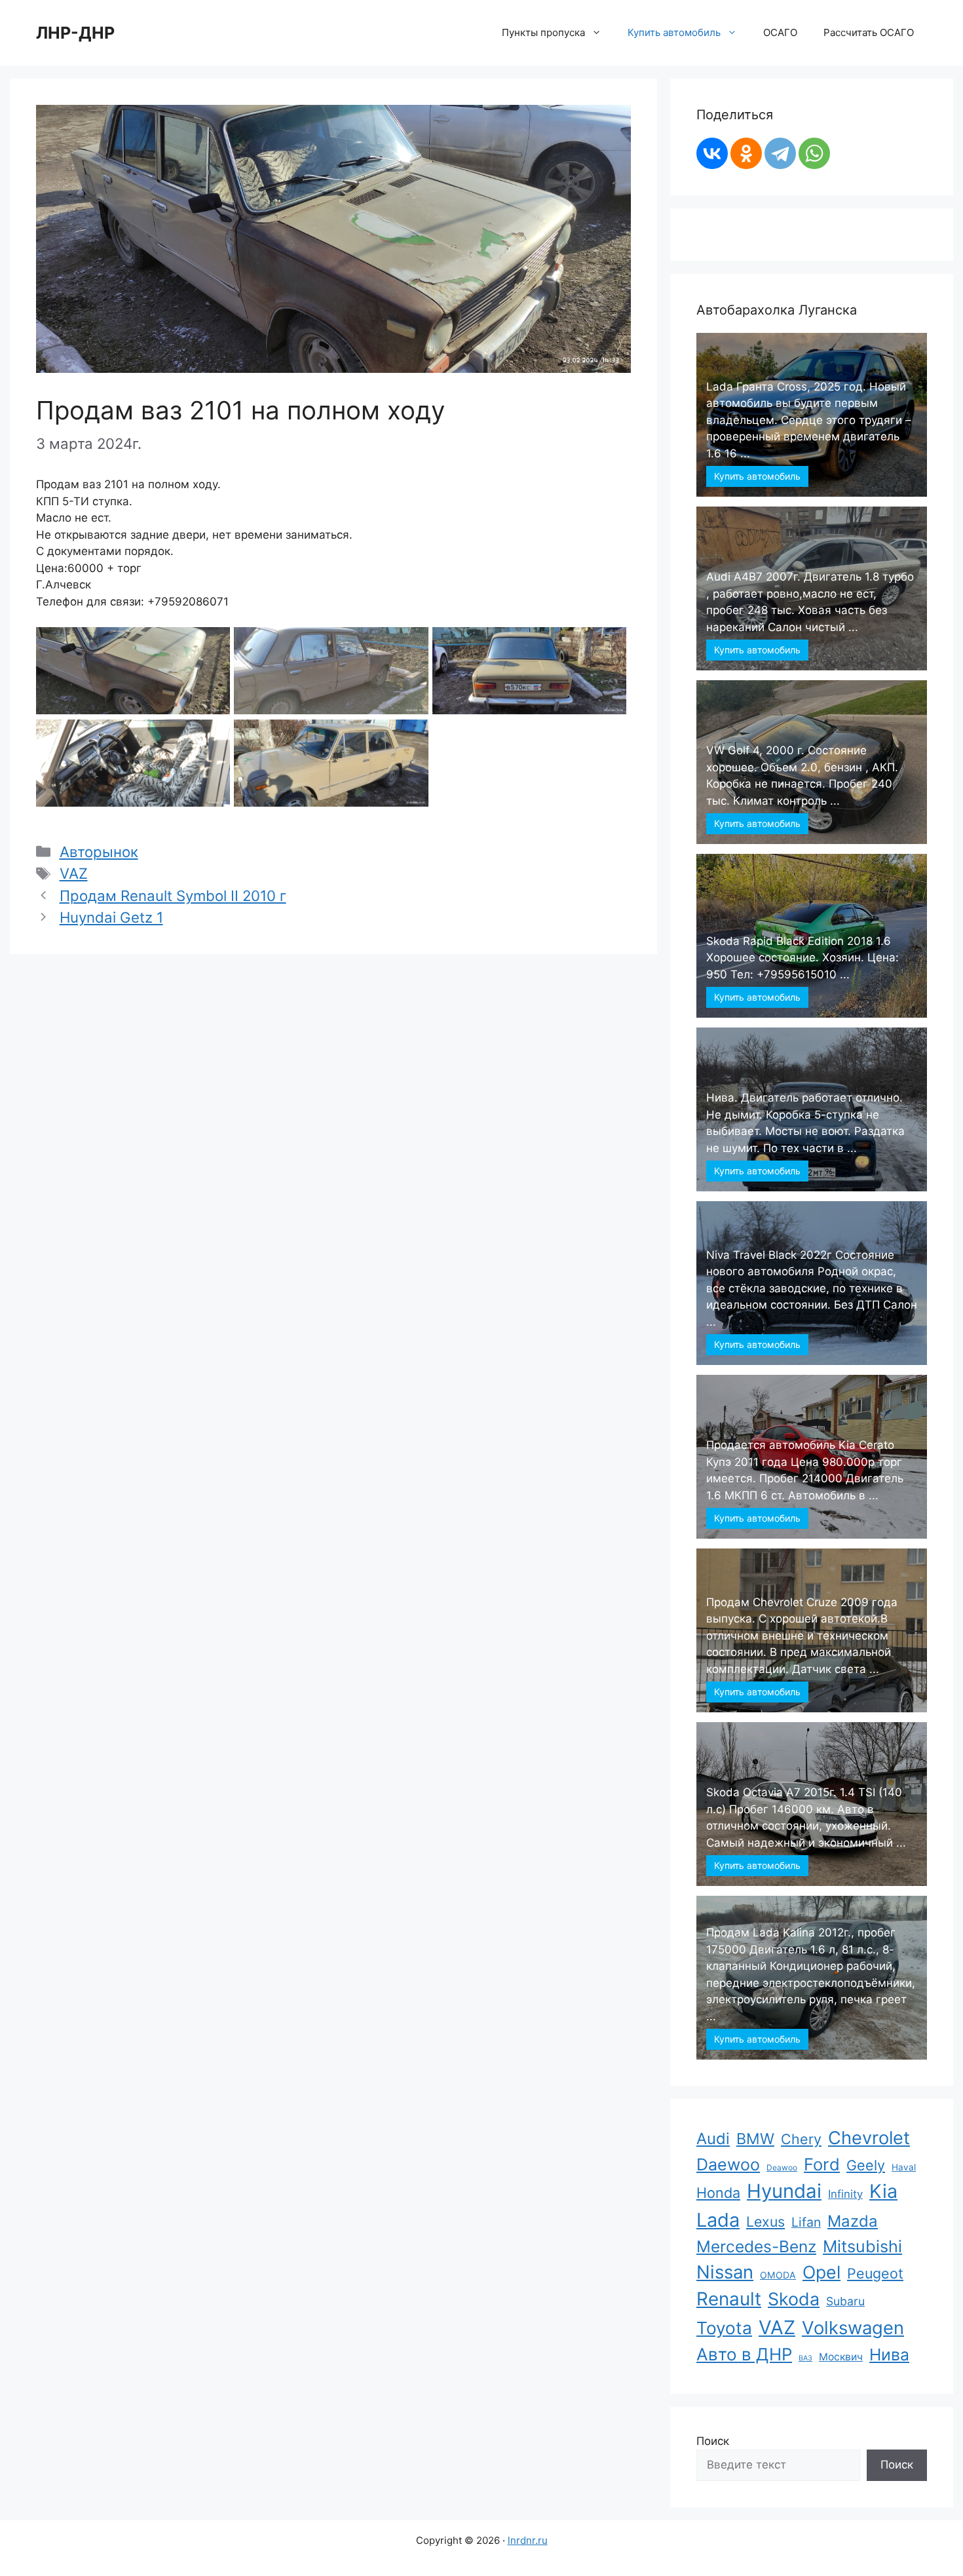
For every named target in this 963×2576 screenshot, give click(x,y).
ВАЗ (805, 2358)
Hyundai (784, 2191)
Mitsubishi (862, 2246)
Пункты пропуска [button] (543, 32)
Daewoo (728, 2164)
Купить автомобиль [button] (674, 32)
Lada (718, 2220)
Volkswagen (853, 2328)
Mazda (853, 2221)
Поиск (713, 2441)
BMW (755, 2139)
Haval (904, 2167)
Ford (822, 2164)
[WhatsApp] (814, 153)
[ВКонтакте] (712, 153)
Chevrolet (869, 2138)
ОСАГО (780, 32)
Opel (821, 2272)
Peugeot (875, 2273)
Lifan (806, 2222)
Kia (883, 2191)
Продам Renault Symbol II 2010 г (173, 895)
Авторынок (99, 852)
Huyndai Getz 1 (111, 917)
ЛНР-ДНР (75, 33)
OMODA (778, 2275)
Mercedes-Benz (756, 2246)
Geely (866, 2165)
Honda (718, 2193)
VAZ (74, 873)
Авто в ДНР (744, 2354)
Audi (713, 2139)
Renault (729, 2299)
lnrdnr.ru (528, 2540)
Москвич (841, 2357)
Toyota (724, 2328)
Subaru (845, 2301)
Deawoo (782, 2167)
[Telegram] (780, 153)
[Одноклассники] (746, 153)
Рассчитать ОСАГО (869, 32)
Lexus (765, 2221)
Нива (889, 2355)
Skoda (794, 2299)
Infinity (845, 2194)
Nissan (725, 2272)
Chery (801, 2139)
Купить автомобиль (757, 476)
